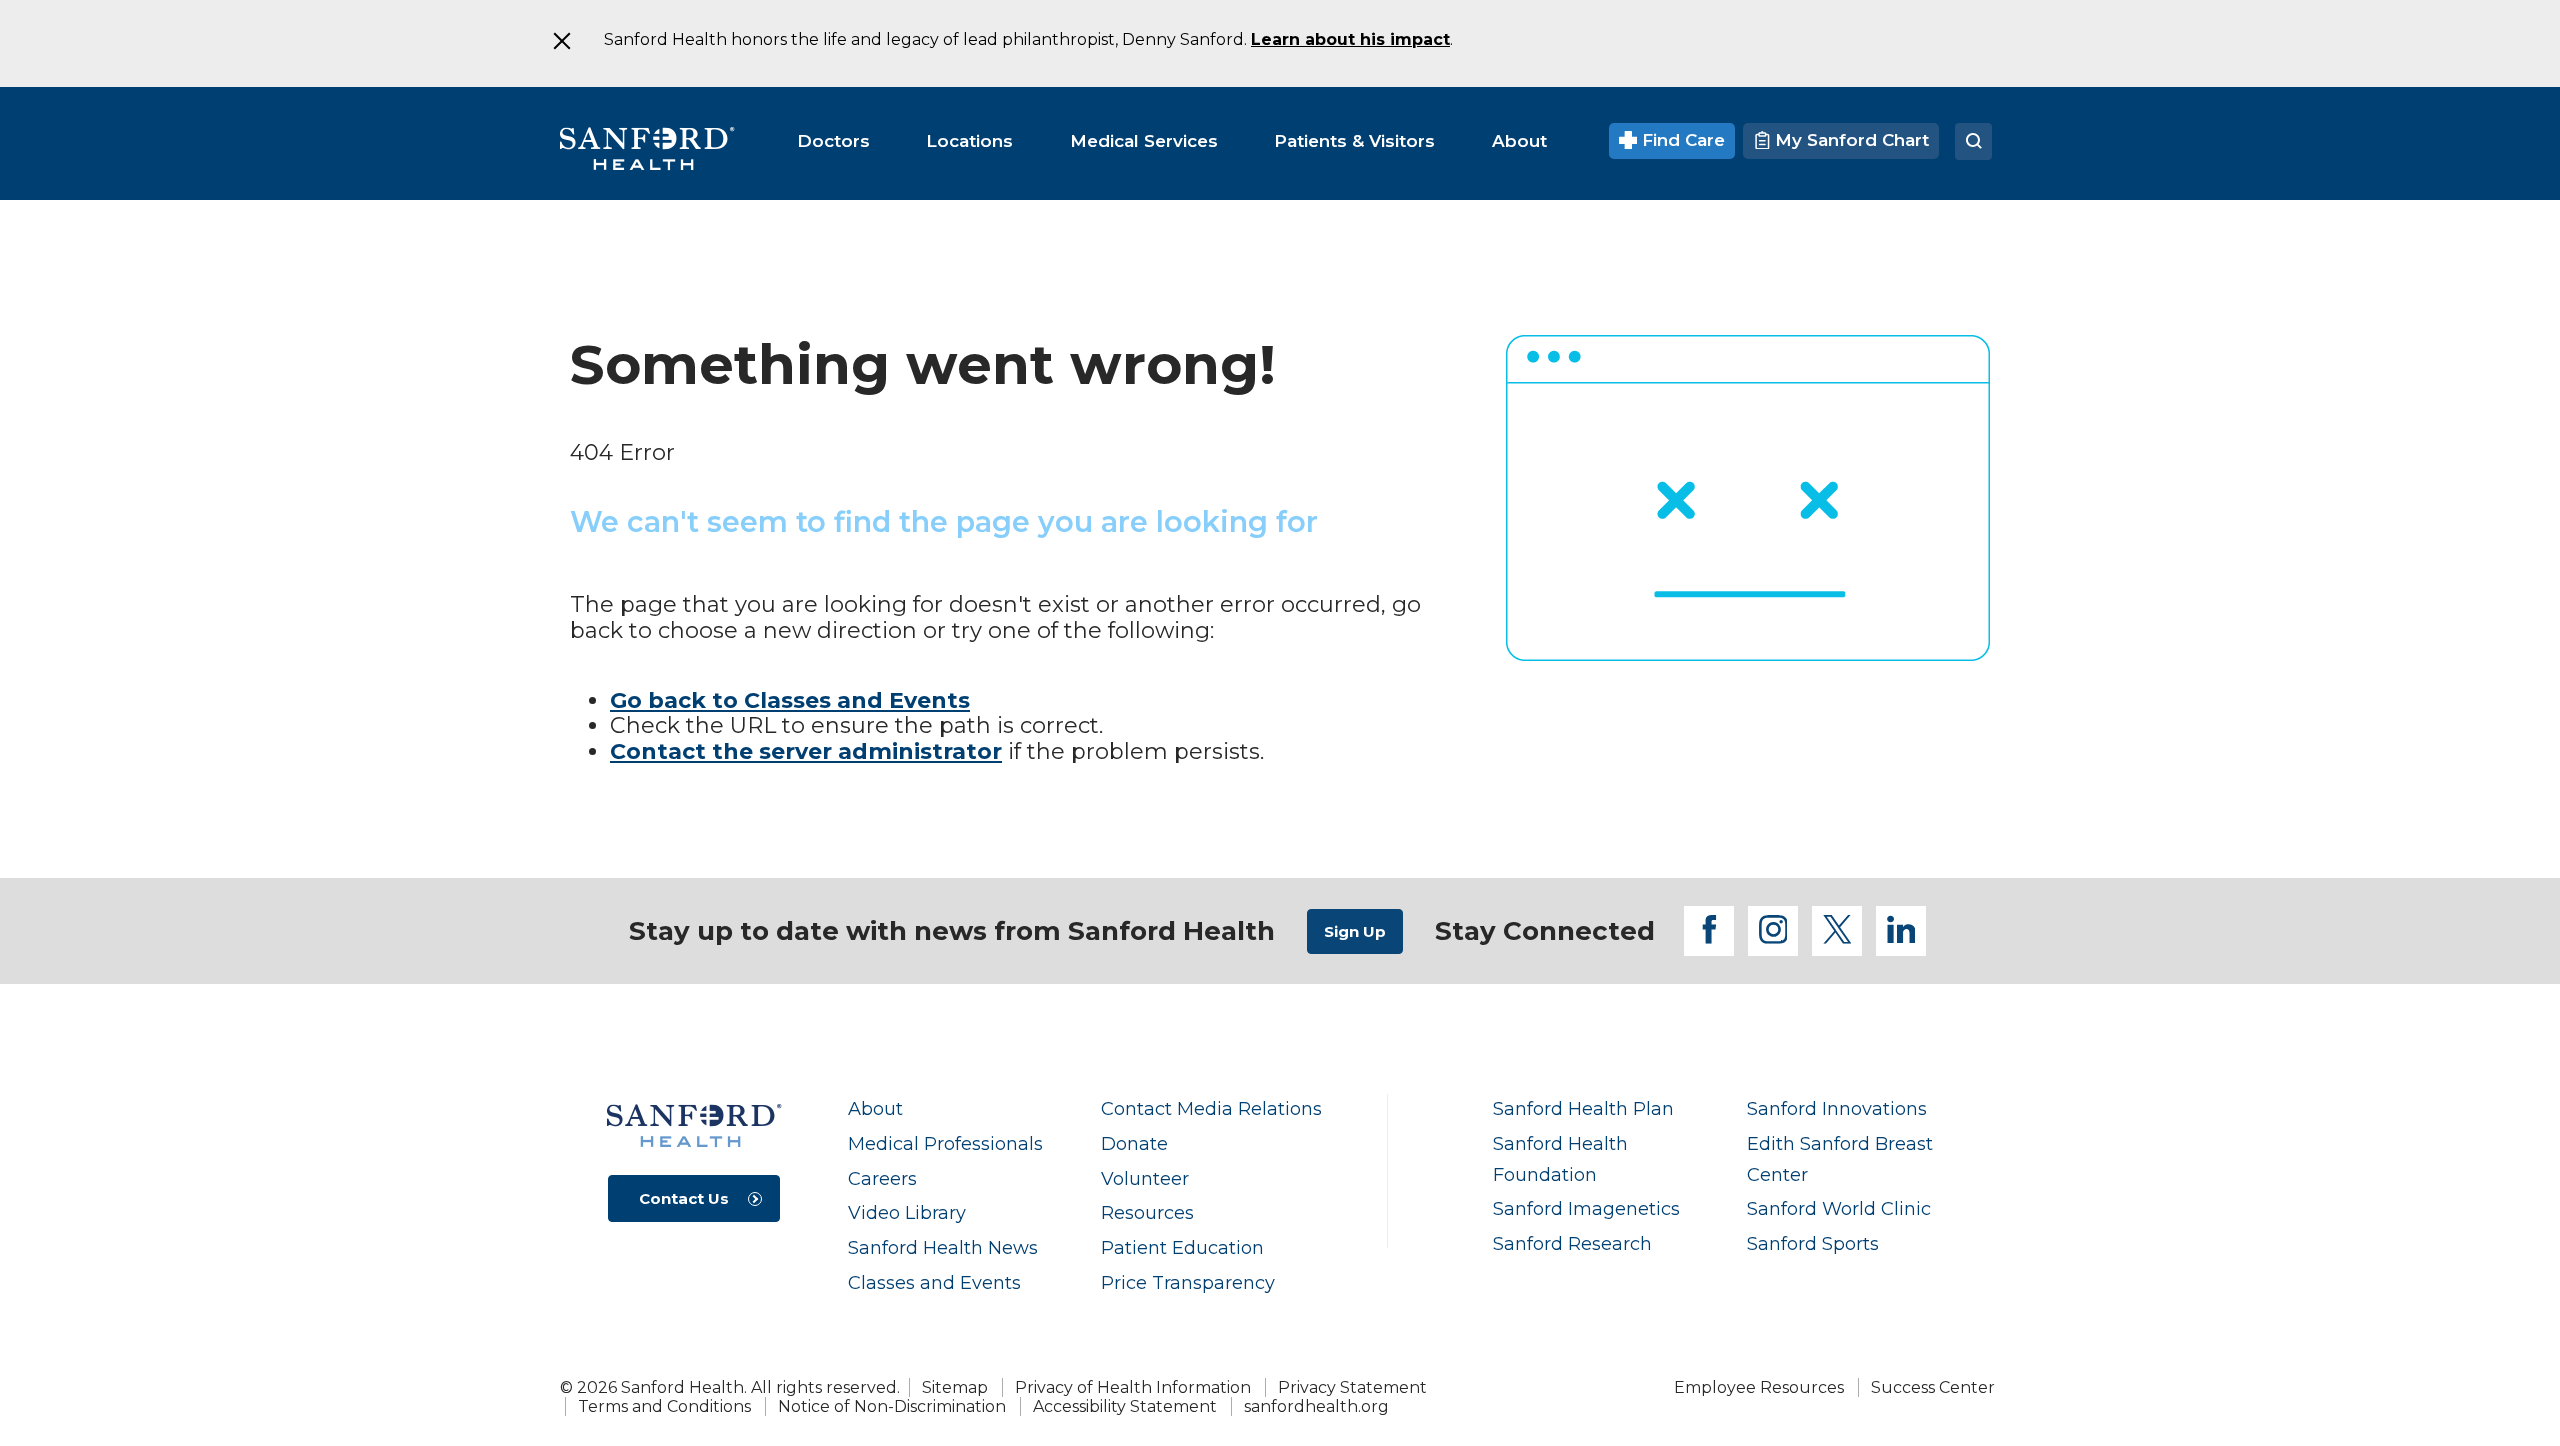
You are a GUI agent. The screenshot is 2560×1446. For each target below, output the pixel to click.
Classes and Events (934, 1282)
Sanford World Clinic (1839, 1208)
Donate (1134, 1143)
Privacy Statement (1352, 1387)
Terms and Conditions (664, 1406)
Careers (882, 1178)
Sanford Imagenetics (1586, 1208)
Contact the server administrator (806, 751)
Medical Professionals (945, 1143)
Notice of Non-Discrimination (892, 1406)
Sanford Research (1572, 1243)
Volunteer (1145, 1178)
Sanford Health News (943, 1247)
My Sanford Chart (1849, 140)
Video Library (907, 1212)
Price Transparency (1188, 1282)
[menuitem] (833, 141)
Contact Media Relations (1211, 1108)
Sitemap (955, 1387)
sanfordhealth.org (1316, 1406)
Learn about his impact (1350, 39)
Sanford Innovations (1837, 1108)
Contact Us (684, 1198)
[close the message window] (561, 41)
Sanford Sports (1813, 1243)
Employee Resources (1759, 1387)
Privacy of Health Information (1133, 1387)
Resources (1147, 1212)
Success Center (1933, 1387)
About (875, 1108)
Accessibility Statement (1125, 1406)
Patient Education (1182, 1247)
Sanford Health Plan (1583, 1108)
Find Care (1681, 140)
